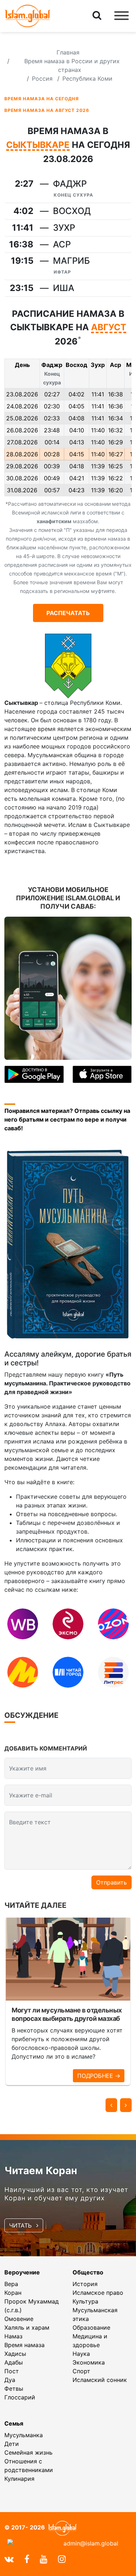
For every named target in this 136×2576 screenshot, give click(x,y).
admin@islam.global (91, 2543)
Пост (12, 2371)
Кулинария (19, 2479)
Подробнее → (99, 2076)
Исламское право (98, 2293)
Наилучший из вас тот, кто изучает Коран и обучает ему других (66, 2194)
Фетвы (14, 2389)
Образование (91, 2327)
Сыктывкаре (38, 145)
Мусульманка (24, 2435)
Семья (14, 2423)
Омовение (19, 2319)
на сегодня (42, 99)
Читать (21, 2225)
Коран (13, 2293)
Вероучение (22, 2272)
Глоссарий (20, 2397)
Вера (11, 2284)
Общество (88, 2272)
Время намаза (24, 2345)
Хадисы (15, 2354)
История (85, 2284)
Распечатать (68, 613)
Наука (81, 2354)
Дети (12, 2444)
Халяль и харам (27, 2327)
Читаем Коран (41, 2171)
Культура (85, 2301)
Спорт (81, 2371)
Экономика (89, 2362)
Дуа (10, 2380)
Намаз (13, 2336)
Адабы (14, 2362)
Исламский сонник (100, 2380)
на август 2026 (47, 110)
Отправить (112, 1882)
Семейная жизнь (28, 2452)
